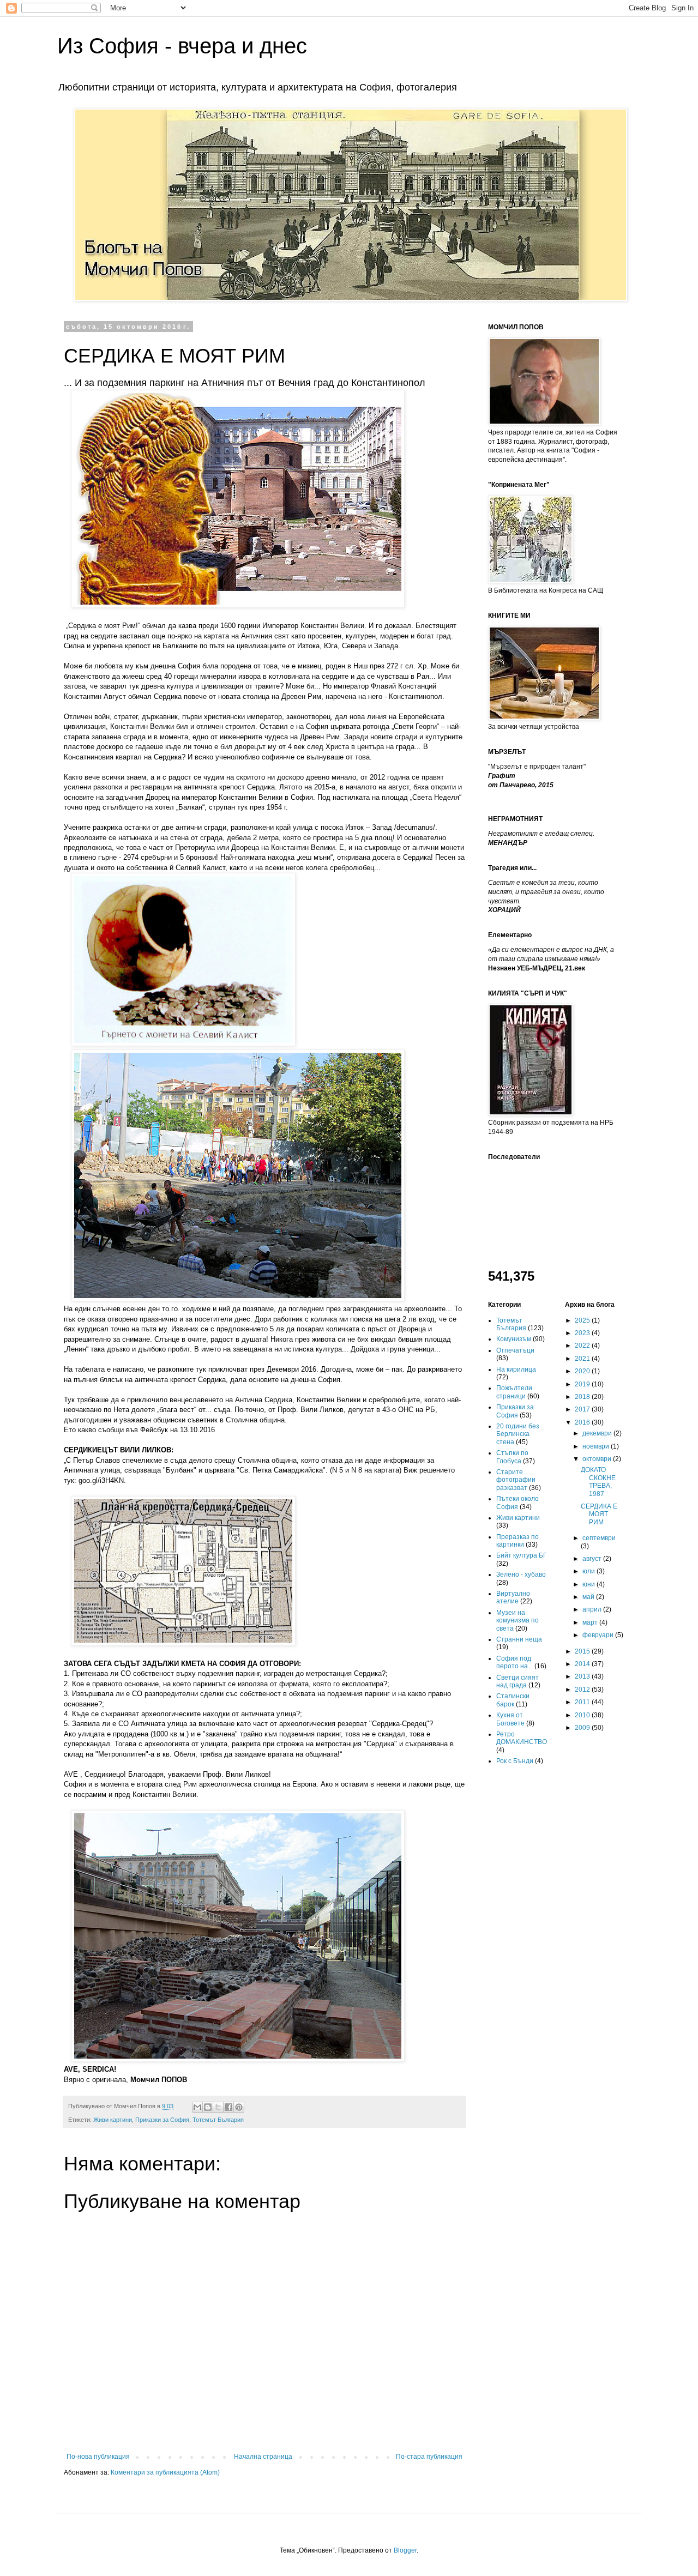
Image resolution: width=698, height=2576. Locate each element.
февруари (599, 1635)
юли (589, 1571)
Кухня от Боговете (510, 1719)
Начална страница (263, 2457)
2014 (583, 1664)
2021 (583, 1359)
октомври (598, 1459)
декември (598, 1433)
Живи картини (113, 2120)
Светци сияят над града (518, 1681)
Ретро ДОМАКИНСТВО (522, 1738)
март (591, 1622)
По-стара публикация (429, 2457)
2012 (583, 1690)
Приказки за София (162, 2120)
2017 (583, 1409)
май (589, 1597)
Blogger (405, 2550)
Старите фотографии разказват (516, 1480)
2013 (583, 1676)
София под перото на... (515, 1662)
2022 (583, 1346)
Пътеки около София (518, 1503)
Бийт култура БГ (522, 1555)
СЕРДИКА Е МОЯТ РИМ (599, 1514)
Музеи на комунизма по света (518, 1621)
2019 (583, 1384)
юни (589, 1584)
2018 (583, 1397)
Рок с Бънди (515, 1761)
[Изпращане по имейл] (197, 2107)
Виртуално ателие (513, 1597)
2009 (583, 1728)
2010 (583, 1715)
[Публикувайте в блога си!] (208, 2107)
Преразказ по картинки (518, 1541)
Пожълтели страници (514, 1392)
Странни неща (519, 1639)
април (593, 1609)
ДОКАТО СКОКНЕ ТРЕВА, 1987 (598, 1482)
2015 (583, 1651)
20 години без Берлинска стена (518, 1434)
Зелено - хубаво (521, 1574)
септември (599, 1538)
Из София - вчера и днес (182, 46)
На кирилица (516, 1370)
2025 (583, 1320)
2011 (583, 1702)
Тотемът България (218, 2120)
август (593, 1559)
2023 (583, 1333)
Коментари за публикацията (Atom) (165, 2472)
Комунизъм (514, 1339)
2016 (583, 1422)
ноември (597, 1446)
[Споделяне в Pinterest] (239, 2107)
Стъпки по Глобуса (512, 1457)
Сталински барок (513, 1700)
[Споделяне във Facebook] (228, 2107)
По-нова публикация (98, 2457)
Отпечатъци (515, 1350)
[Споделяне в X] (218, 2107)
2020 (583, 1371)
